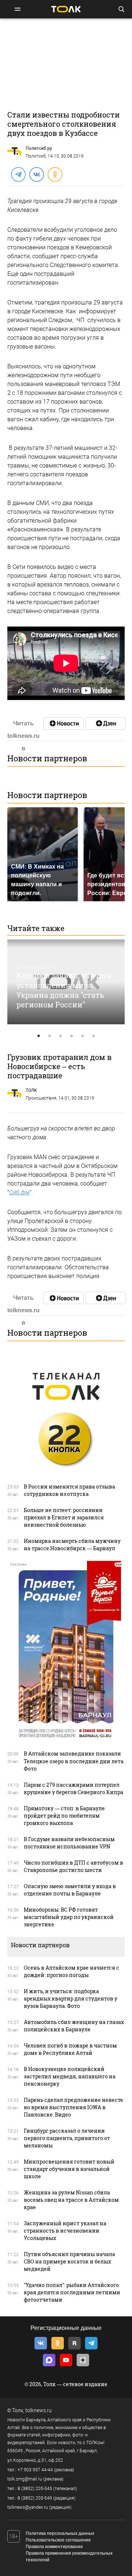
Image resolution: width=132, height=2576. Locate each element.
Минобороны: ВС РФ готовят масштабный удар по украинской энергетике (69, 1917)
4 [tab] (71, 1036)
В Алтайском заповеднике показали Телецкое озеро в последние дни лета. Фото (74, 1761)
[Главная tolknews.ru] (66, 9)
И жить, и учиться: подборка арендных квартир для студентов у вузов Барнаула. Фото (71, 1998)
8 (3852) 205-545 (35, 2489)
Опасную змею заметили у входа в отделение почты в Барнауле (70, 1890)
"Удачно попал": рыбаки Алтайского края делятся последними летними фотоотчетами (72, 2292)
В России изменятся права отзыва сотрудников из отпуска (69, 1490)
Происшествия (41, 1098)
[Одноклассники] (55, 174)
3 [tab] (60, 1036)
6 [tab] (93, 1036)
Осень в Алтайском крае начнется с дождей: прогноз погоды (71, 1971)
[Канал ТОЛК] (106, 724)
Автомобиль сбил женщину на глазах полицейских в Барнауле (74, 2026)
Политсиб (36, 156)
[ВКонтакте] (36, 174)
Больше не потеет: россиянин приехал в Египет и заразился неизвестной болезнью (64, 1517)
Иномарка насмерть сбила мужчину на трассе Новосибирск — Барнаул (72, 1545)
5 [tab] (82, 1036)
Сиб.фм (19, 1192)
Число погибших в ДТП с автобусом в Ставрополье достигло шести (74, 1866)
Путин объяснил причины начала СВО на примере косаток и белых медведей (69, 2261)
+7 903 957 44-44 (35, 2470)
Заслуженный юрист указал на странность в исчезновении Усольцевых (65, 2231)
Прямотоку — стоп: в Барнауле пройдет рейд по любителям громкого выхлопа (64, 1816)
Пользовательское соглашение (58, 2540)
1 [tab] (38, 1036)
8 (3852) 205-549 (35, 2498)
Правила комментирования (54, 2547)
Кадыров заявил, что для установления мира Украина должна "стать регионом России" (64, 990)
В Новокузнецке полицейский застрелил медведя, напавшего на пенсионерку (70, 2076)
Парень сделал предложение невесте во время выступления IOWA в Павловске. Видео (74, 2107)
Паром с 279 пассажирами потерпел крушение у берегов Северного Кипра (74, 1788)
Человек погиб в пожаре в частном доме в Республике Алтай (70, 2049)
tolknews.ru (38, 2410)
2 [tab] (49, 1036)
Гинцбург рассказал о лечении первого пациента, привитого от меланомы (67, 2138)
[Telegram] (18, 174)
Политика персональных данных (60, 2533)
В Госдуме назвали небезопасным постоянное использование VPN (69, 1843)
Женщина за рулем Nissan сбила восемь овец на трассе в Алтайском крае (71, 2200)
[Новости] (63, 724)
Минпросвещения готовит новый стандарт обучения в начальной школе (69, 2169)
